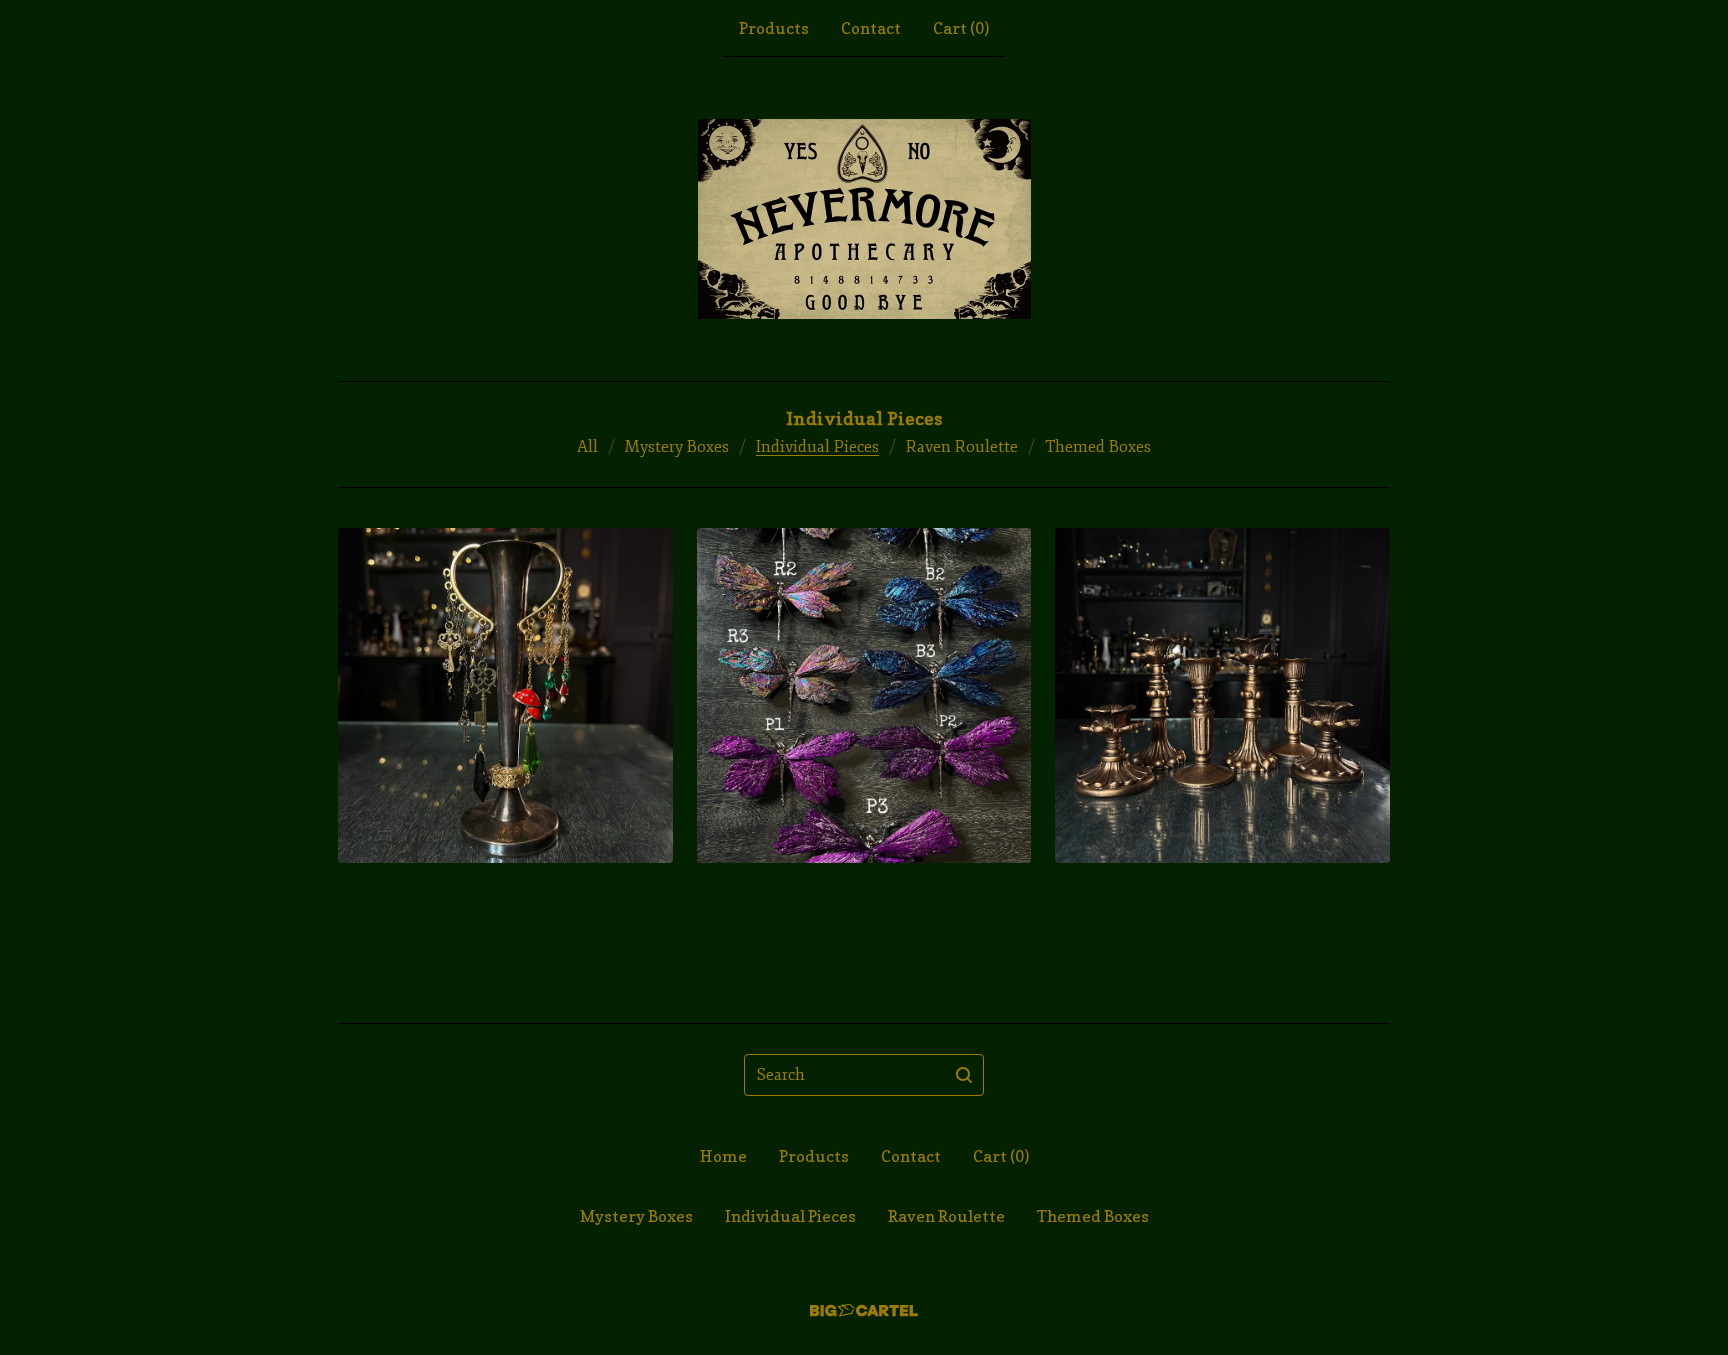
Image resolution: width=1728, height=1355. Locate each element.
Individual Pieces (817, 447)
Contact (871, 28)
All (587, 447)
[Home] (864, 219)
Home (723, 1156)
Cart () (961, 28)
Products (774, 28)
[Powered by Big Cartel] (864, 1310)
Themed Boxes (1098, 447)
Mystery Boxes (677, 447)
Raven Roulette (962, 447)
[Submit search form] (964, 1075)
